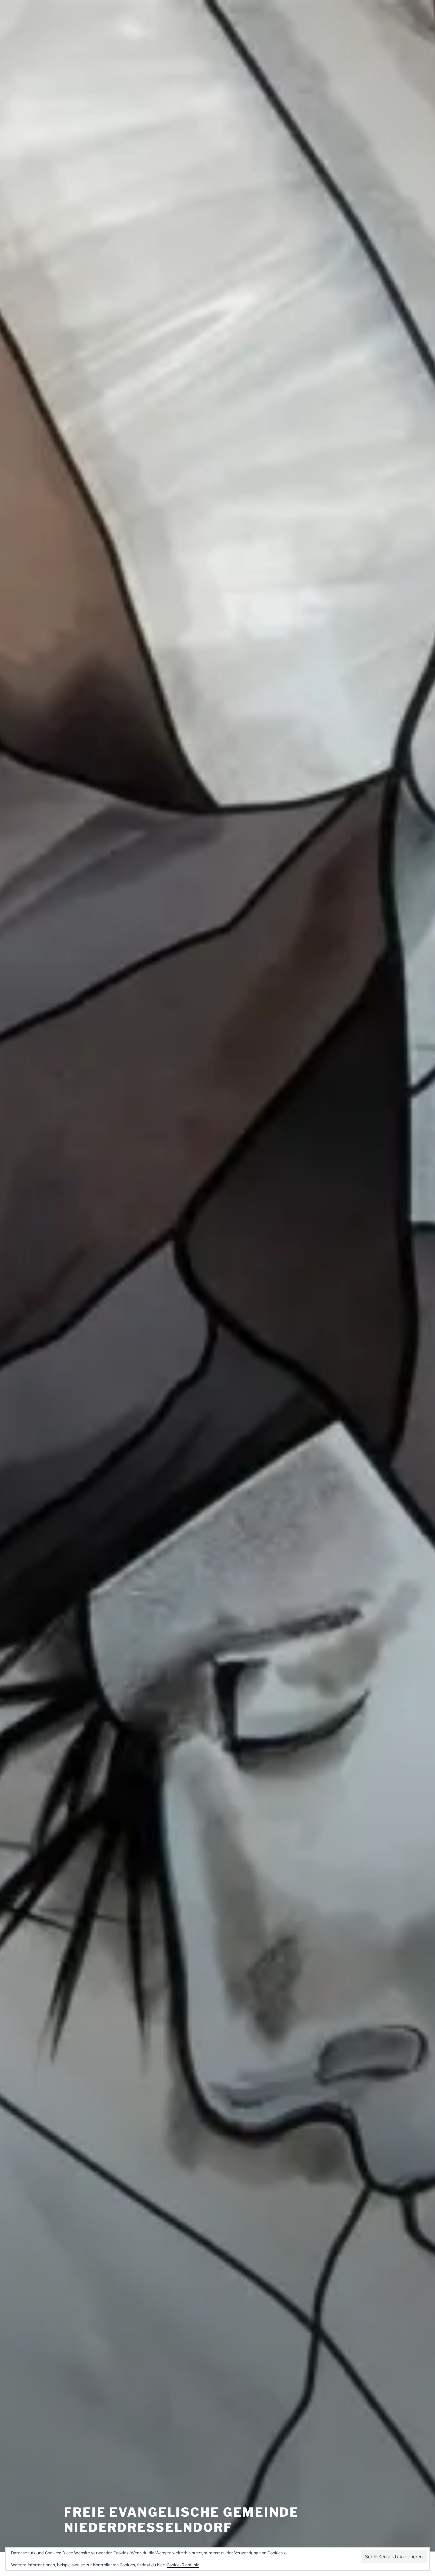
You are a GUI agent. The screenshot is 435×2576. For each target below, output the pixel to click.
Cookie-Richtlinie (183, 2565)
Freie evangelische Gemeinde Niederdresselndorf (181, 2520)
